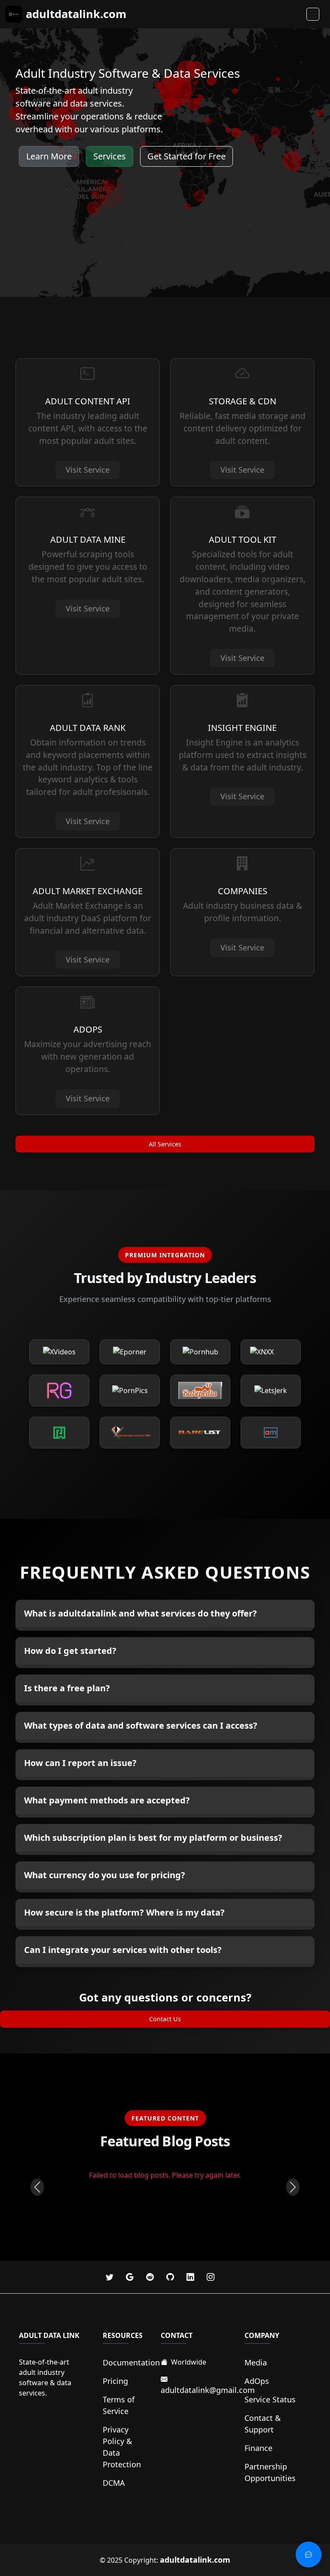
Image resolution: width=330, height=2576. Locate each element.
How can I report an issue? (80, 1763)
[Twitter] (111, 2277)
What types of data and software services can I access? (141, 1725)
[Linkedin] (191, 2277)
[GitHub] (171, 2277)
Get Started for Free (186, 156)
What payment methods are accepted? (107, 1800)
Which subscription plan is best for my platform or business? (153, 1838)
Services (110, 156)
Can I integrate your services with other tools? (123, 1950)
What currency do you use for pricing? (105, 1875)
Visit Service (88, 470)
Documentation (131, 2362)
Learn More (49, 156)
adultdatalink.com (195, 2560)
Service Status (270, 2399)
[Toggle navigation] (313, 14)
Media (256, 2362)
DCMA (114, 2483)
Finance (258, 2448)
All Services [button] (165, 1144)
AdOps (257, 2381)
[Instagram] (211, 2277)
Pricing (115, 2381)
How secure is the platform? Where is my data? (124, 1912)
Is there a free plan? (67, 1688)
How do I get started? (70, 1651)
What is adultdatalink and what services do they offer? (141, 1613)
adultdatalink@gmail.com (208, 2390)
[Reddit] (151, 2277)
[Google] (131, 2277)
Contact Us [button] (165, 2019)
